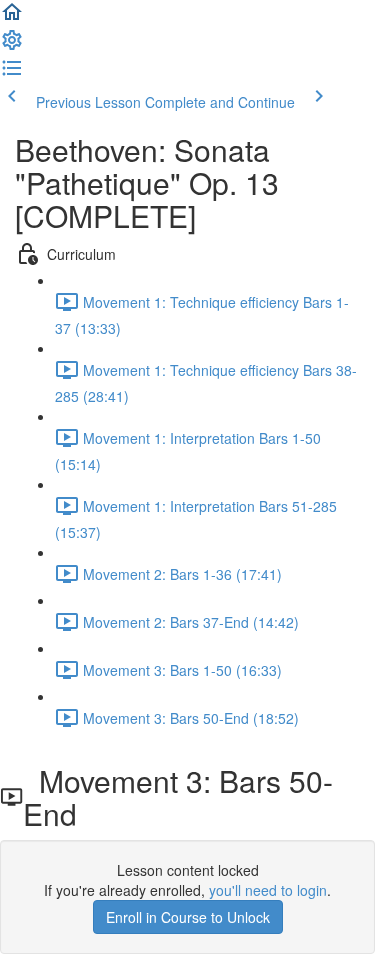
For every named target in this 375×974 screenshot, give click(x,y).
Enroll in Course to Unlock (188, 917)
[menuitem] (12, 46)
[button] (12, 18)
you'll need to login (268, 890)
